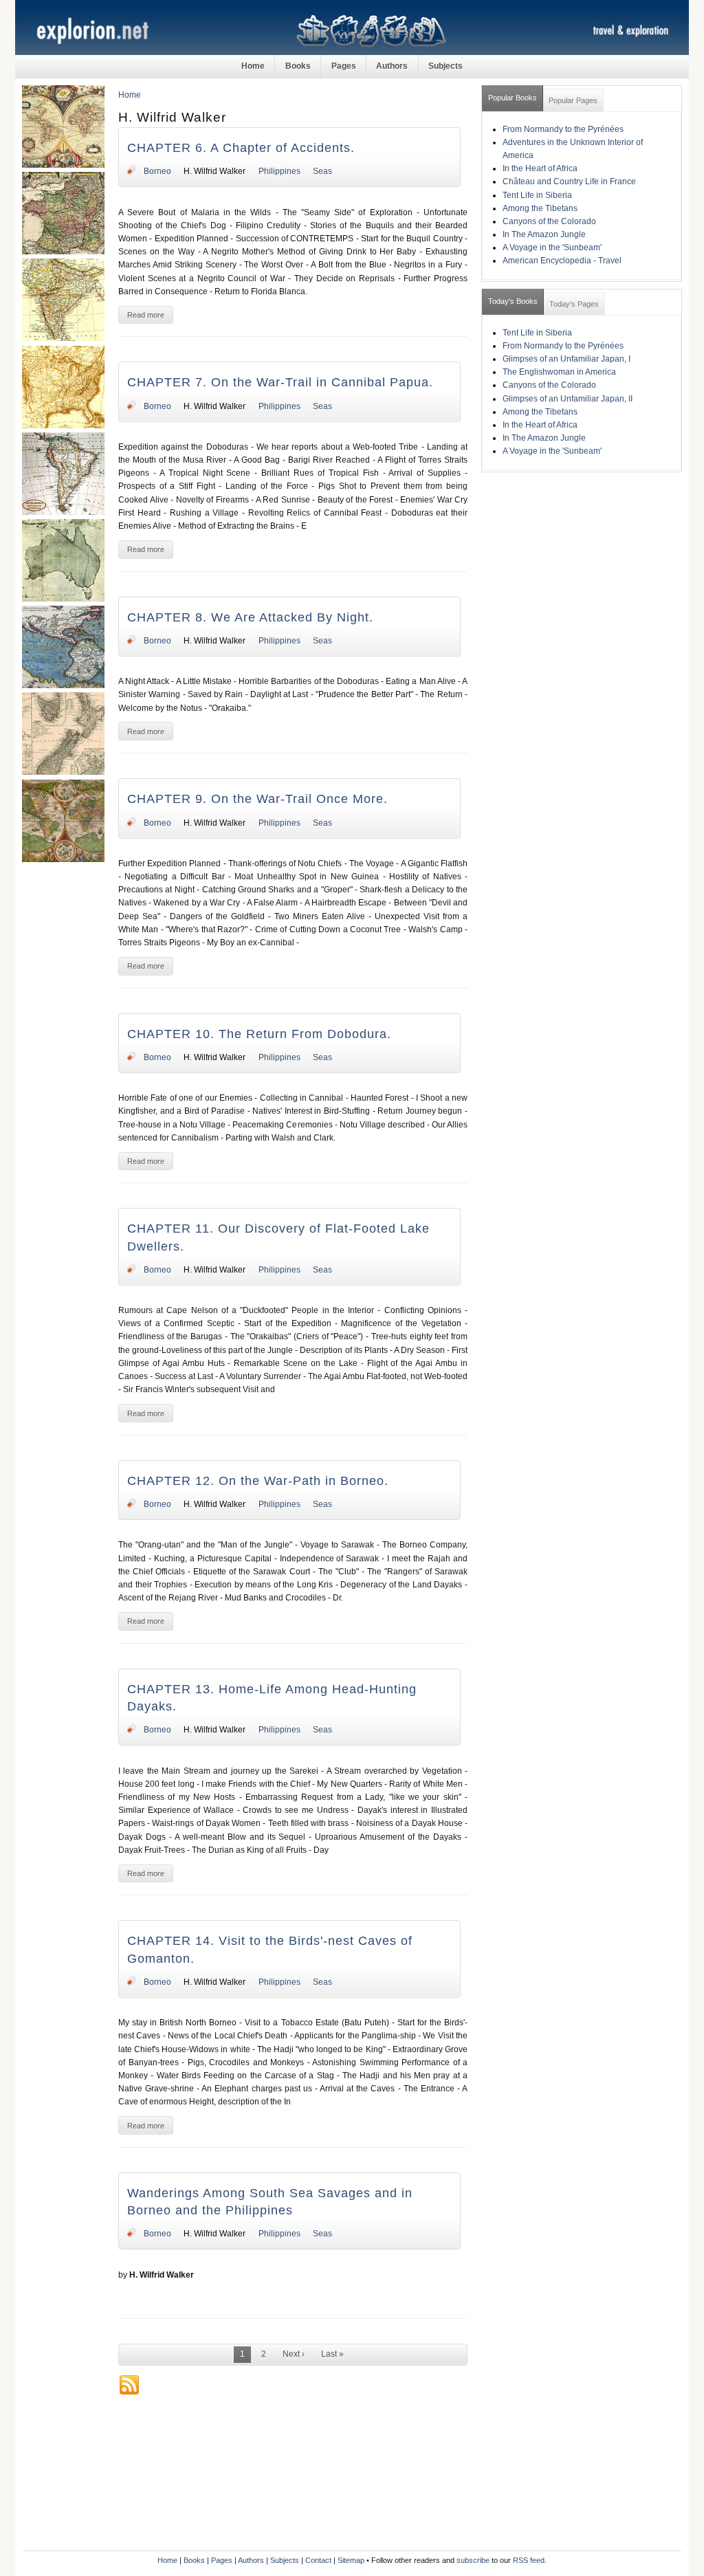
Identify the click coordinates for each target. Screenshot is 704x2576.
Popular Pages (573, 100)
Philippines (279, 171)
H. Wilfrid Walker (214, 171)
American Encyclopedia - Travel (562, 261)
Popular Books (513, 98)
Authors (392, 66)
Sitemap (351, 2560)
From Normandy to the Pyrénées (563, 129)
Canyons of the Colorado (549, 221)
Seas (322, 171)
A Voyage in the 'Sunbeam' (552, 247)
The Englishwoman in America (559, 372)
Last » (332, 2354)
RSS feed (529, 2560)
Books (298, 66)
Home (253, 66)
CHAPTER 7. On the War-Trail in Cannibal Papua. (280, 382)
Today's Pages (574, 304)
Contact (318, 2560)
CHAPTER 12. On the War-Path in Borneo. (258, 1481)
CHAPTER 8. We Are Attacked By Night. (250, 617)
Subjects (445, 66)
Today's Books (513, 301)
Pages (344, 66)
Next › (294, 2354)
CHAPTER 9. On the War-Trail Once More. (257, 799)
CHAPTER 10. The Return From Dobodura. (259, 1034)
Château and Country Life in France (569, 181)
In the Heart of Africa (540, 168)
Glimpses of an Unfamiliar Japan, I (566, 359)
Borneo (157, 171)
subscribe (473, 2560)
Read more (146, 315)
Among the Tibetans (540, 208)
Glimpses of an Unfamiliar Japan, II (568, 399)
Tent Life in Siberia (537, 195)
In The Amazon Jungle (544, 234)
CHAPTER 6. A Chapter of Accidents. (241, 148)
